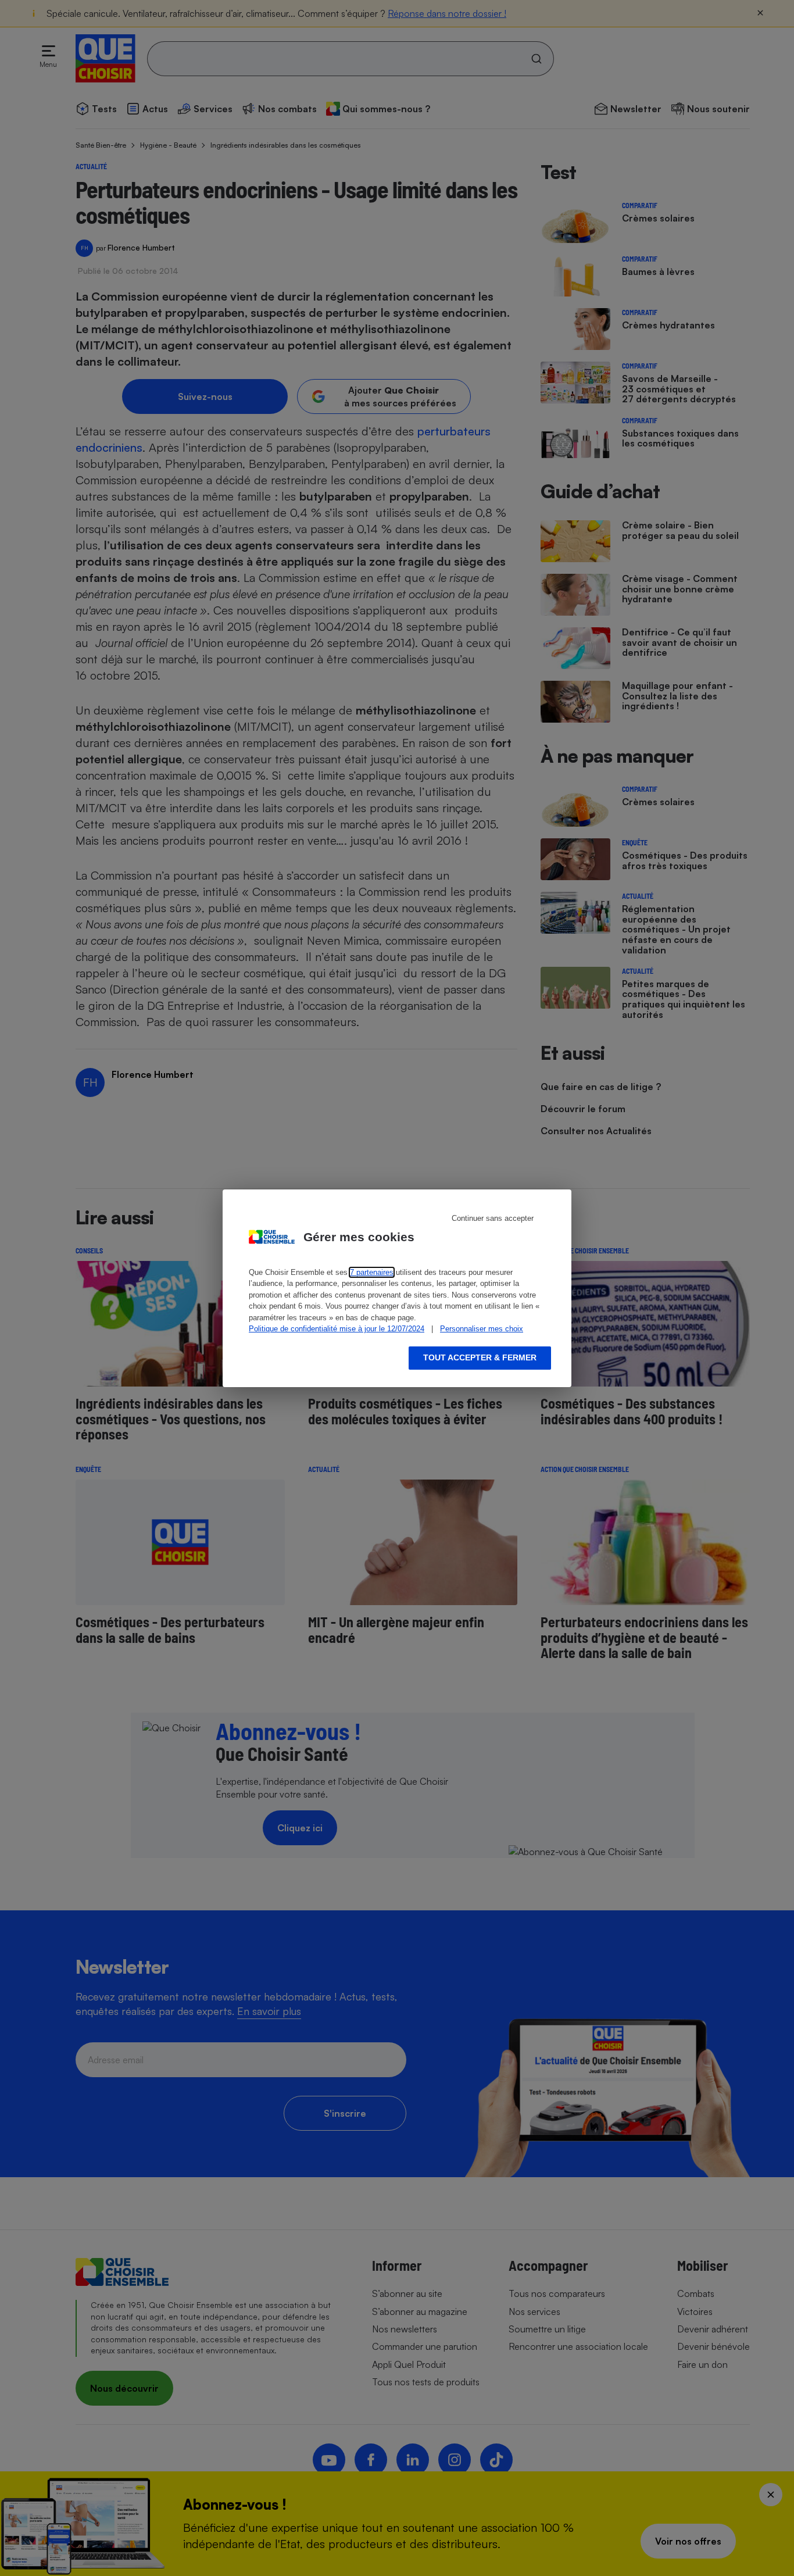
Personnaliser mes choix (482, 1329)
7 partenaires (372, 1272)
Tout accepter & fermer (480, 1357)
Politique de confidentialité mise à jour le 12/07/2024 (337, 1329)
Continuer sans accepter (493, 1218)
